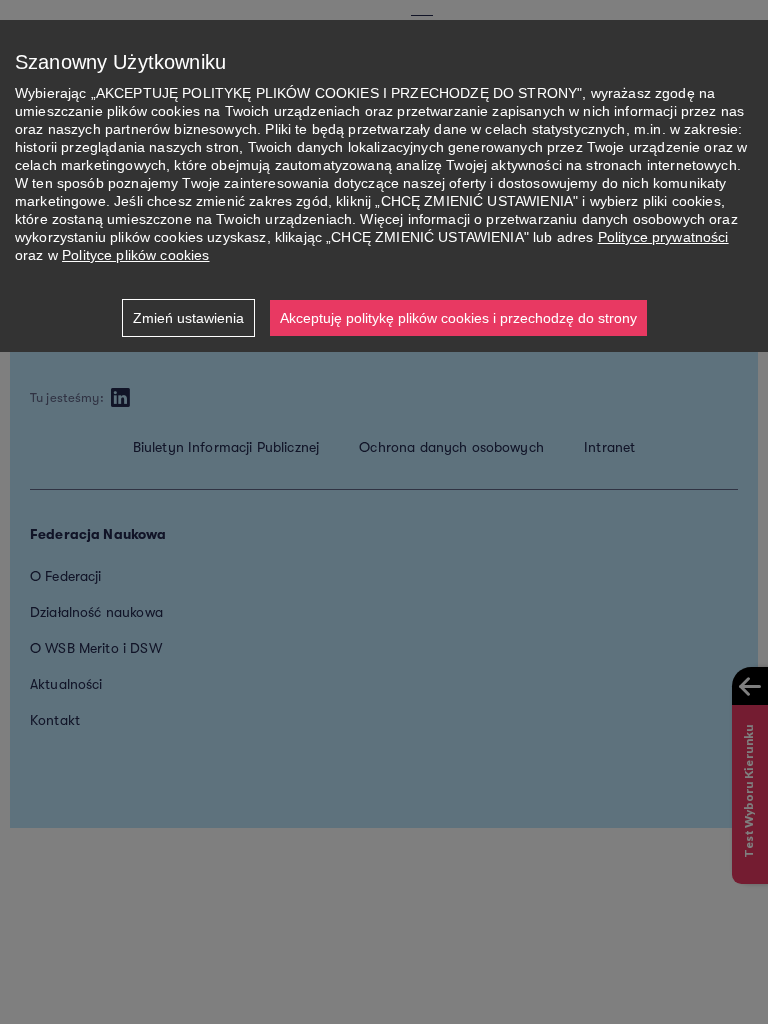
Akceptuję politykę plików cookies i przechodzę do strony (458, 318)
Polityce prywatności (663, 237)
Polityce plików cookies (135, 255)
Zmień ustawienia (188, 318)
